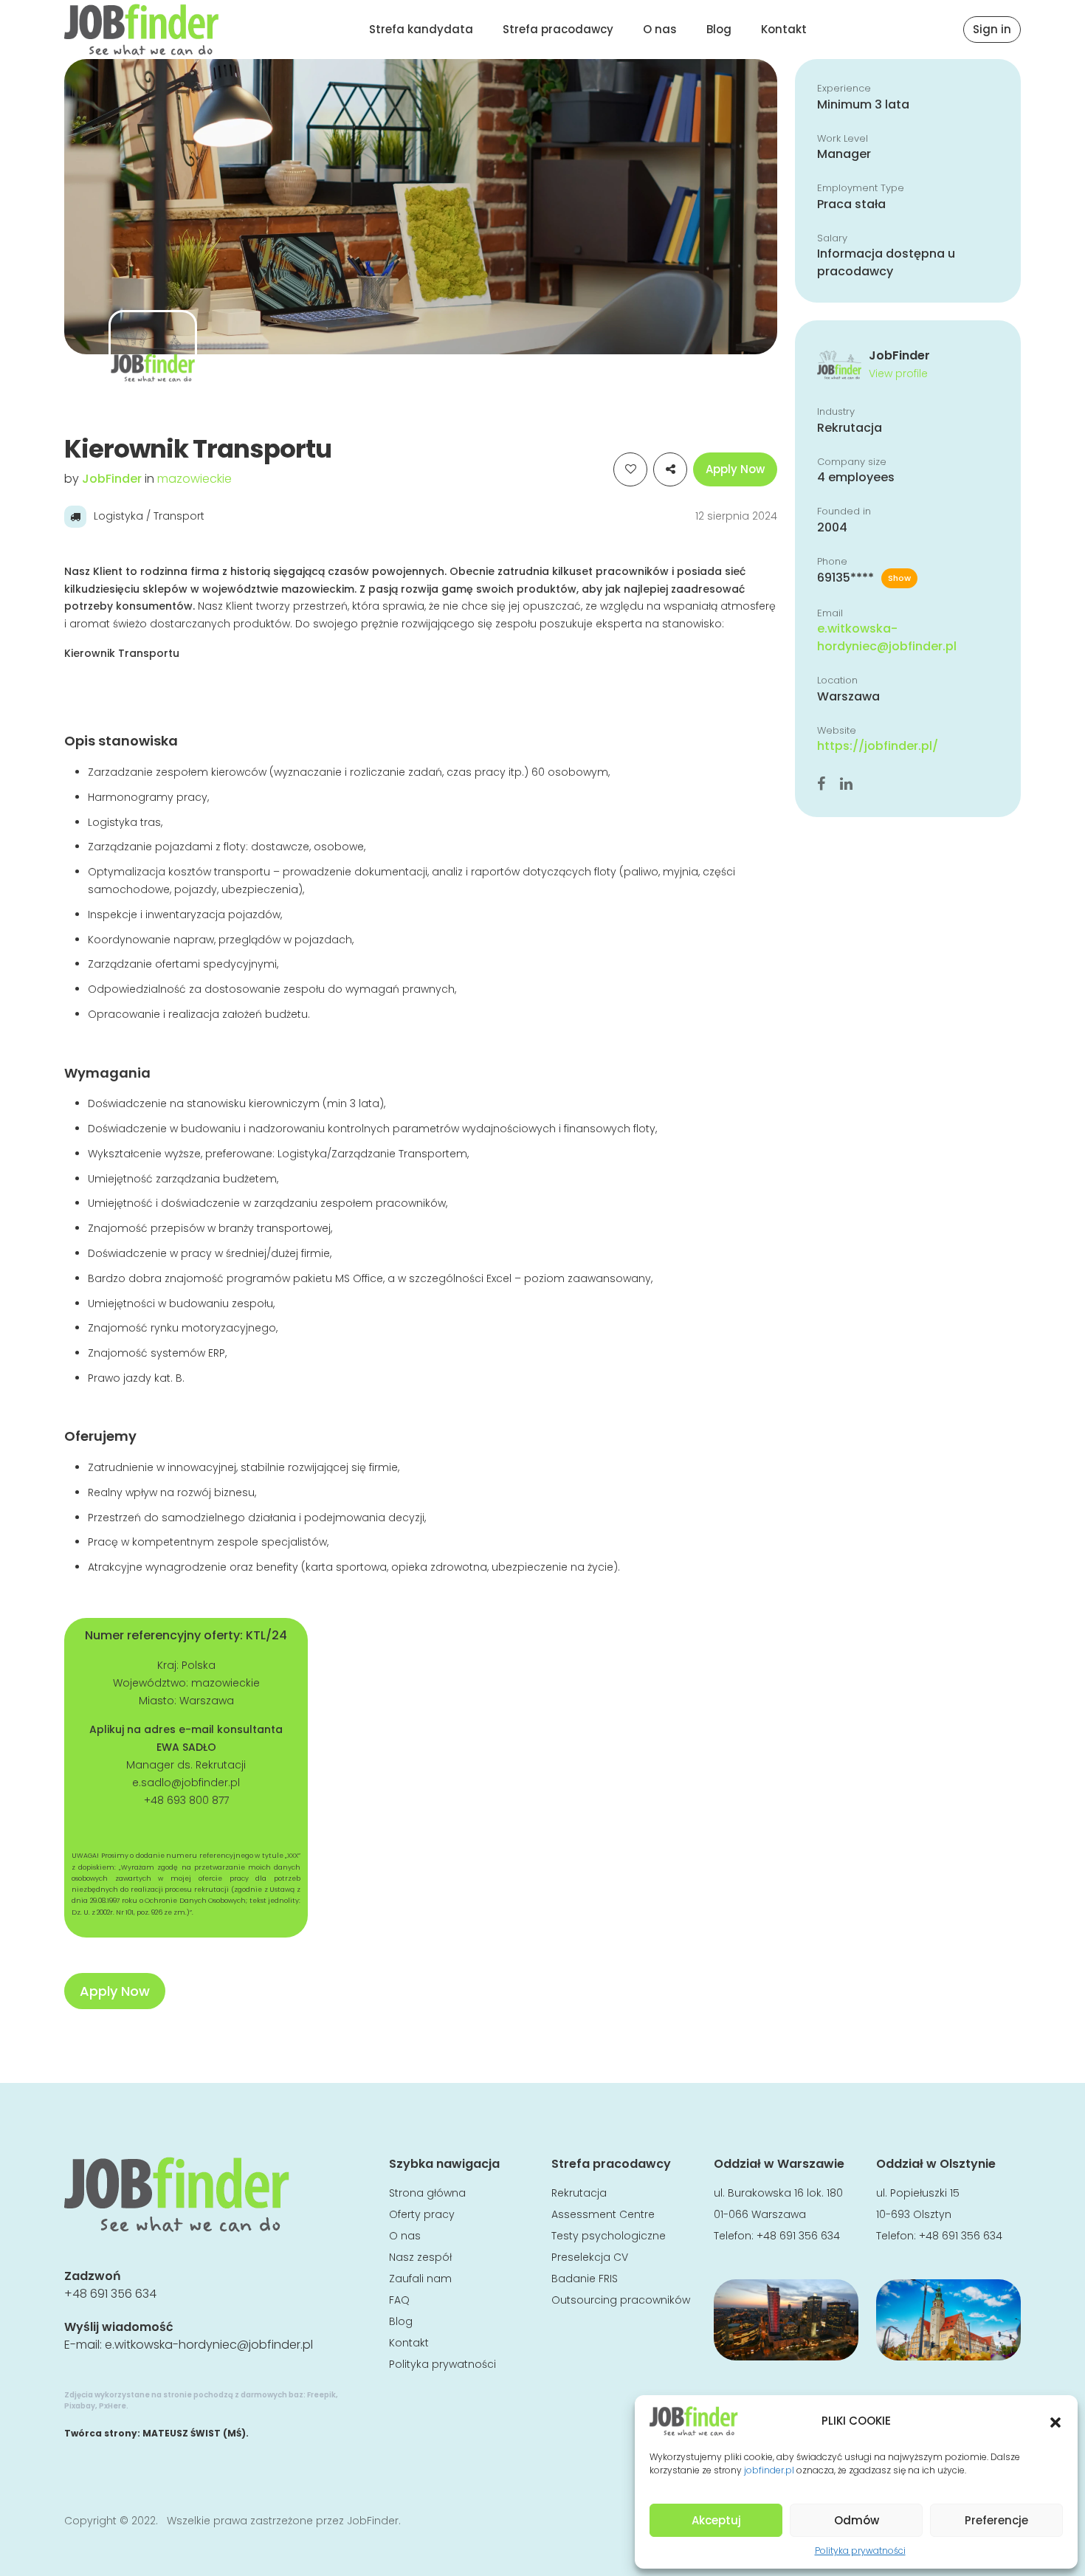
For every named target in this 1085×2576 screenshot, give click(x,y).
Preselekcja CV (590, 2257)
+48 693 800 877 (186, 1800)
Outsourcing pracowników (621, 2300)
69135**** (864, 578)
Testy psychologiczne (609, 2236)
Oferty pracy (422, 2214)
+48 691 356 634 (110, 2294)
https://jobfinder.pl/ (878, 746)
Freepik (321, 2395)
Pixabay (80, 2406)
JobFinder (113, 479)
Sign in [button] (992, 29)
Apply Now (735, 469)
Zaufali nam (420, 2279)
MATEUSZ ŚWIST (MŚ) (194, 2433)
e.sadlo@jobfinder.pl (186, 1783)
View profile (898, 373)
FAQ (399, 2300)
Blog (719, 29)
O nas (660, 29)
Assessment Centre (603, 2214)
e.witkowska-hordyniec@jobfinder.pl (887, 637)
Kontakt (784, 29)
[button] (1055, 2421)
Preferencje (996, 2520)
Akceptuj (716, 2520)
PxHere (113, 2406)
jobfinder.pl (769, 2470)
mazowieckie (194, 479)
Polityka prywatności (860, 2551)
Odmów (857, 2520)
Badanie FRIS (585, 2279)
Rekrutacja (579, 2193)
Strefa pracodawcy (558, 29)
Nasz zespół (420, 2257)
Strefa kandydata (421, 29)
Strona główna (427, 2193)
